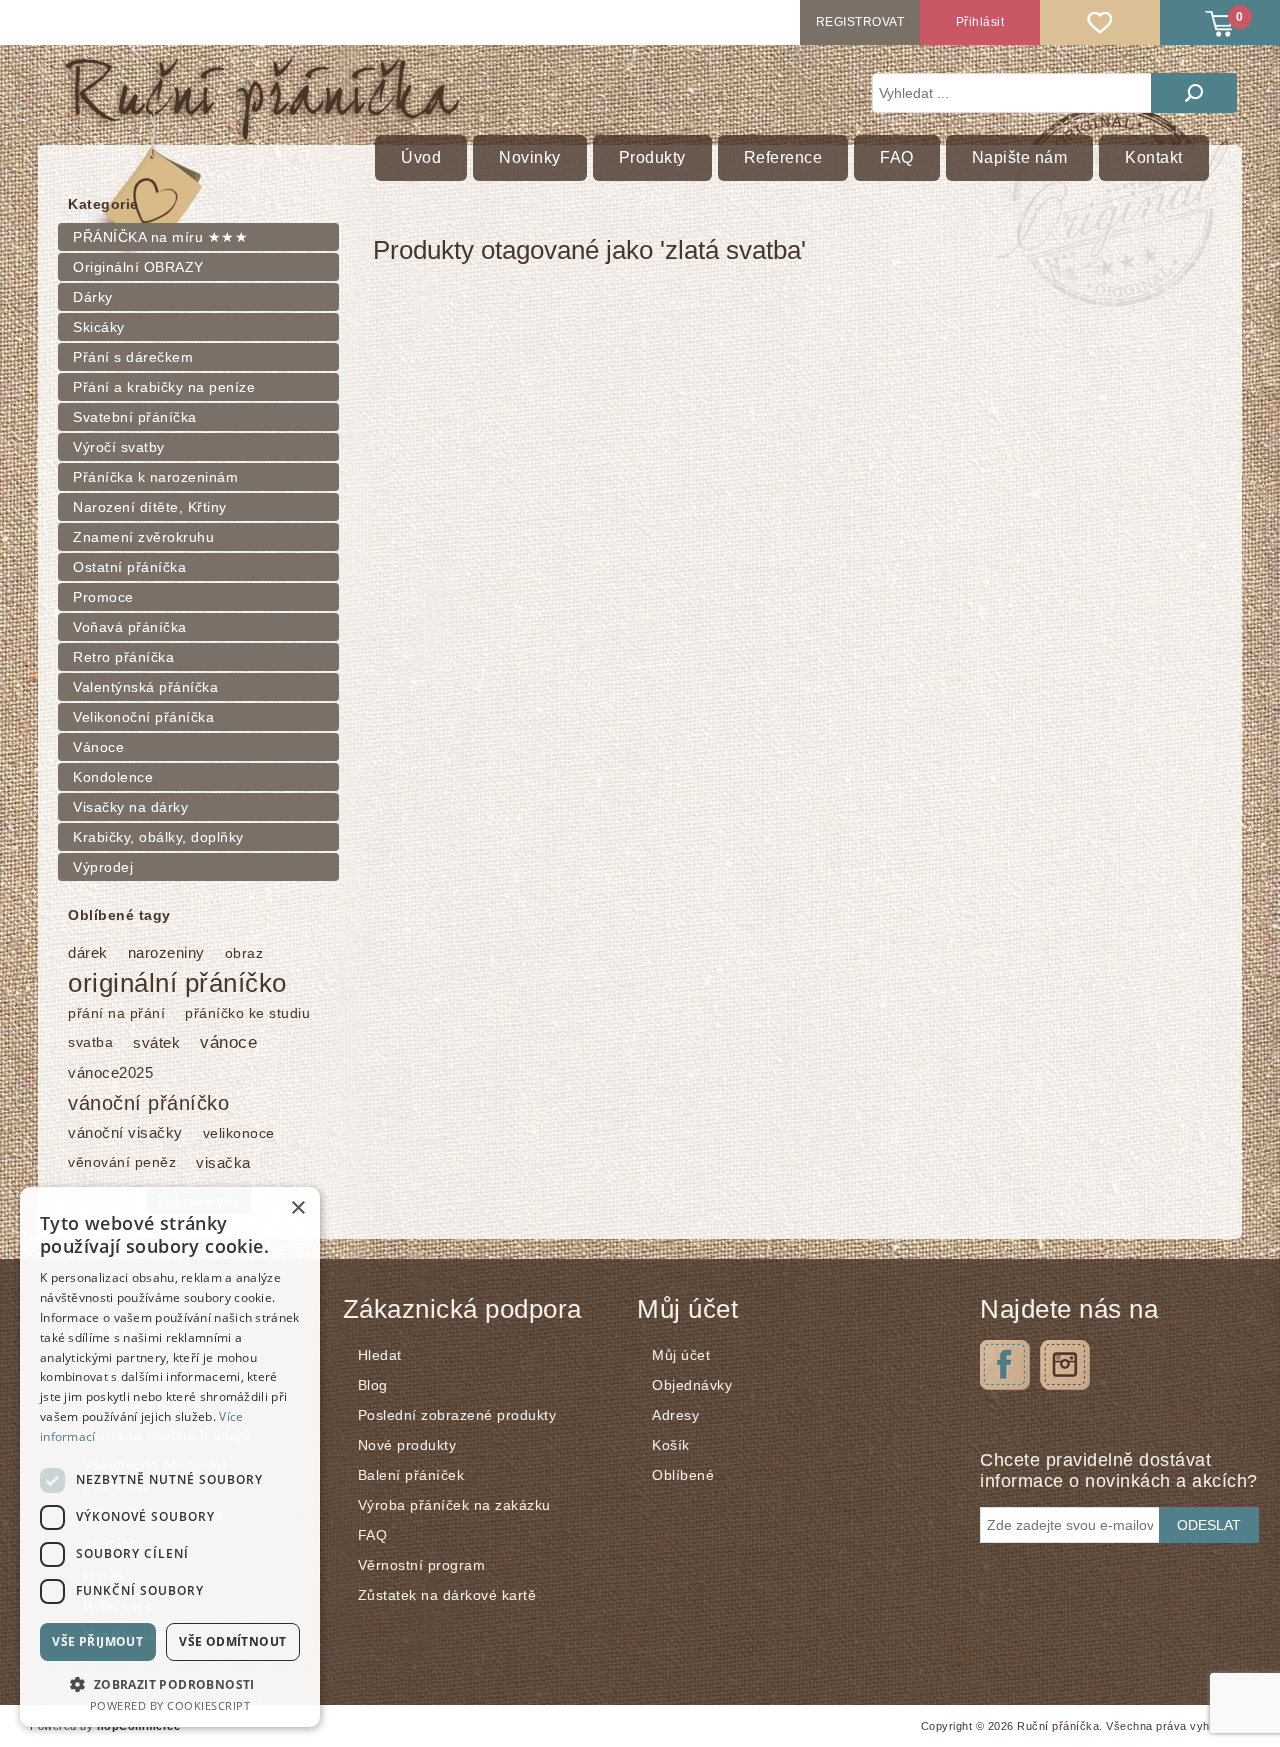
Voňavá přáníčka (130, 627)
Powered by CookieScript (170, 1705)
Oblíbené (683, 1475)
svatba (90, 1042)
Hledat (1194, 93)
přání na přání (116, 1013)
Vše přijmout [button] (97, 1641)
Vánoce (98, 747)
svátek (156, 1042)
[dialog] (170, 1457)
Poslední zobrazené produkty (457, 1415)
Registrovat (860, 22)
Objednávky (692, 1385)
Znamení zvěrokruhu (143, 537)
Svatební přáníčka (135, 417)
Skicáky (99, 327)
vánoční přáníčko (148, 1103)
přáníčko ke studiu (247, 1013)
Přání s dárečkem (133, 357)
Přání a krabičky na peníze (164, 387)
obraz (244, 953)
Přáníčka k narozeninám (155, 477)
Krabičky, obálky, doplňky (158, 837)
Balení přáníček (411, 1475)
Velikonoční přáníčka (143, 717)
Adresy (675, 1415)
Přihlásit (980, 22)
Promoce (103, 597)
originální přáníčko (177, 983)
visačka (223, 1162)
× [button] (297, 1208)
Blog (373, 1385)
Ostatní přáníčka (129, 567)
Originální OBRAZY (138, 267)
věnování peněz (122, 1162)
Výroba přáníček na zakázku (454, 1505)
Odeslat (1209, 1525)
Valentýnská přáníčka (145, 687)
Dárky (93, 297)
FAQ (373, 1535)
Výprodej (103, 867)
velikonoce (239, 1133)
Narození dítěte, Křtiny (150, 507)
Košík (671, 1445)
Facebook (1005, 1365)
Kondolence (113, 777)
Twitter (1065, 1365)
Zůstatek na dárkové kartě (447, 1595)
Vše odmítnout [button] (232, 1641)
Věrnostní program (422, 1565)
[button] (170, 1683)
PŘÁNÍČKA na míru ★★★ (160, 237)
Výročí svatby (119, 447)
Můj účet (681, 1355)
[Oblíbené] (1100, 22)
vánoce (228, 1042)
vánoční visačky (125, 1132)
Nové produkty (407, 1445)
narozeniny (166, 952)
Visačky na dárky (130, 807)
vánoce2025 (110, 1072)
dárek (88, 952)
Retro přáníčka (123, 657)
